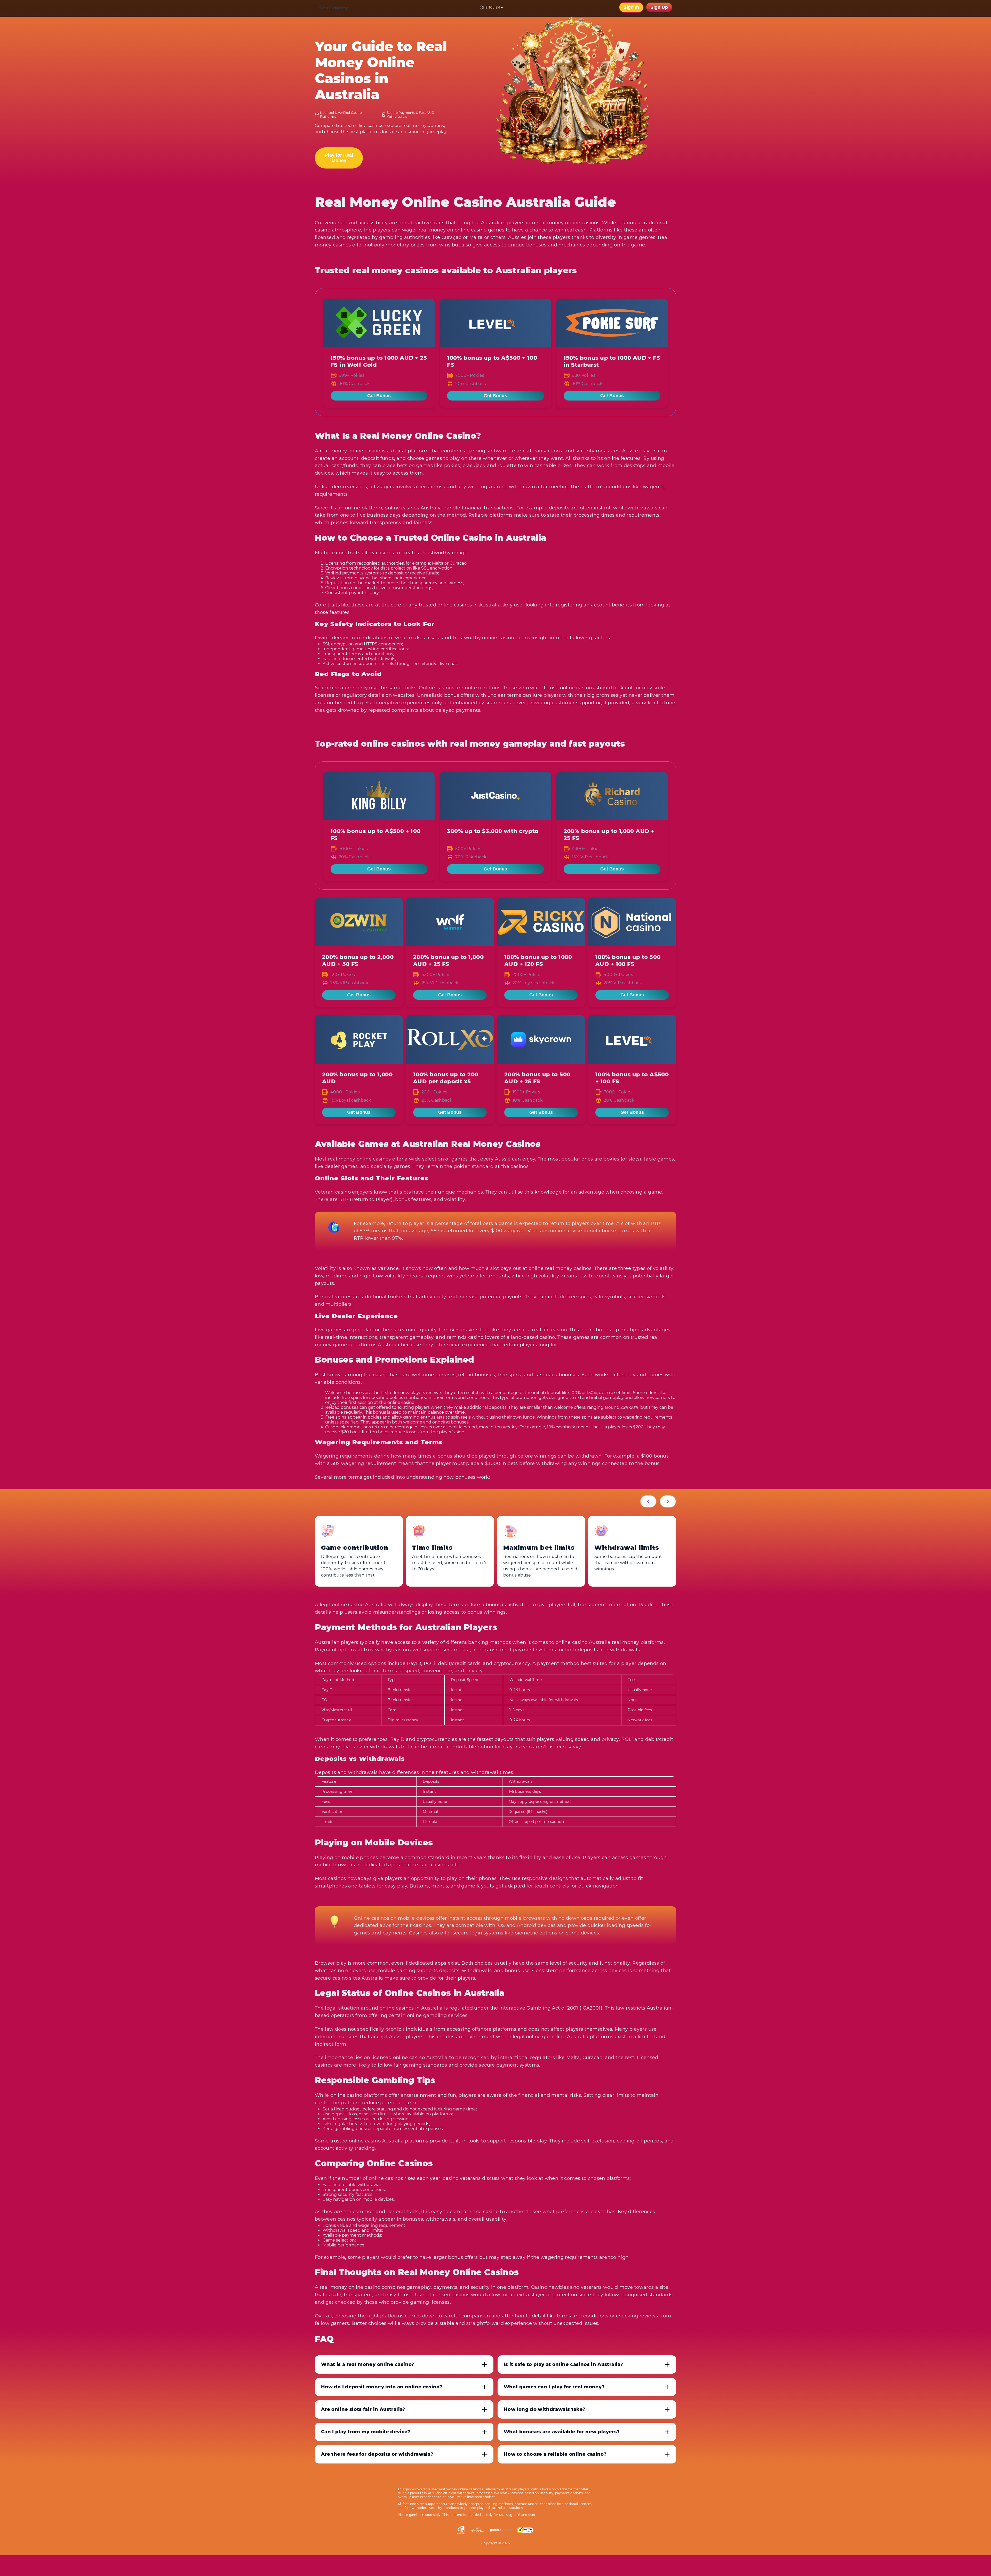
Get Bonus (379, 396)
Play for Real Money (339, 158)
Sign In (631, 7)
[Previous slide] (648, 1501)
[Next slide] (668, 1501)
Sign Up (659, 7)
